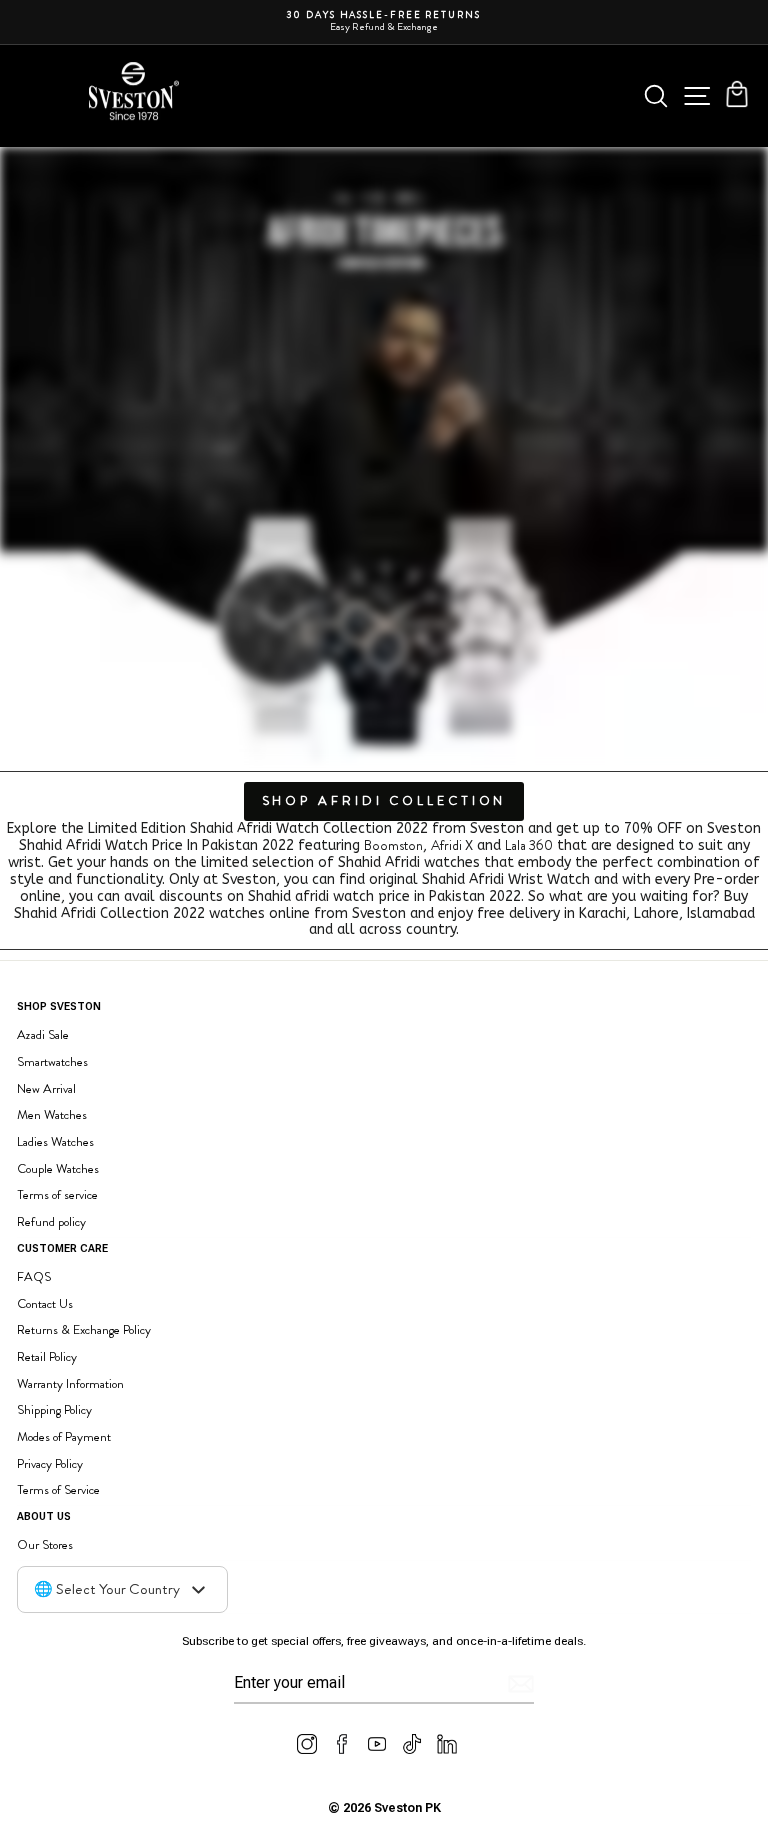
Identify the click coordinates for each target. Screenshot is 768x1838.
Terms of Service (58, 1489)
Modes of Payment (64, 1436)
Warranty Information (70, 1383)
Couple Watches (58, 1168)
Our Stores (45, 1544)
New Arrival (46, 1088)
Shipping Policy (54, 1409)
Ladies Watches (55, 1141)
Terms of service (57, 1194)
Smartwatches (52, 1061)
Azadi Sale (43, 1034)
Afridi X (452, 845)
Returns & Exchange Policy (84, 1329)
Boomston (393, 845)
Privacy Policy (50, 1463)
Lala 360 (529, 845)
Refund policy (51, 1221)
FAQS (34, 1276)
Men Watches (52, 1114)
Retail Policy (47, 1356)
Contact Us (45, 1303)
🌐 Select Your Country (107, 1589)
